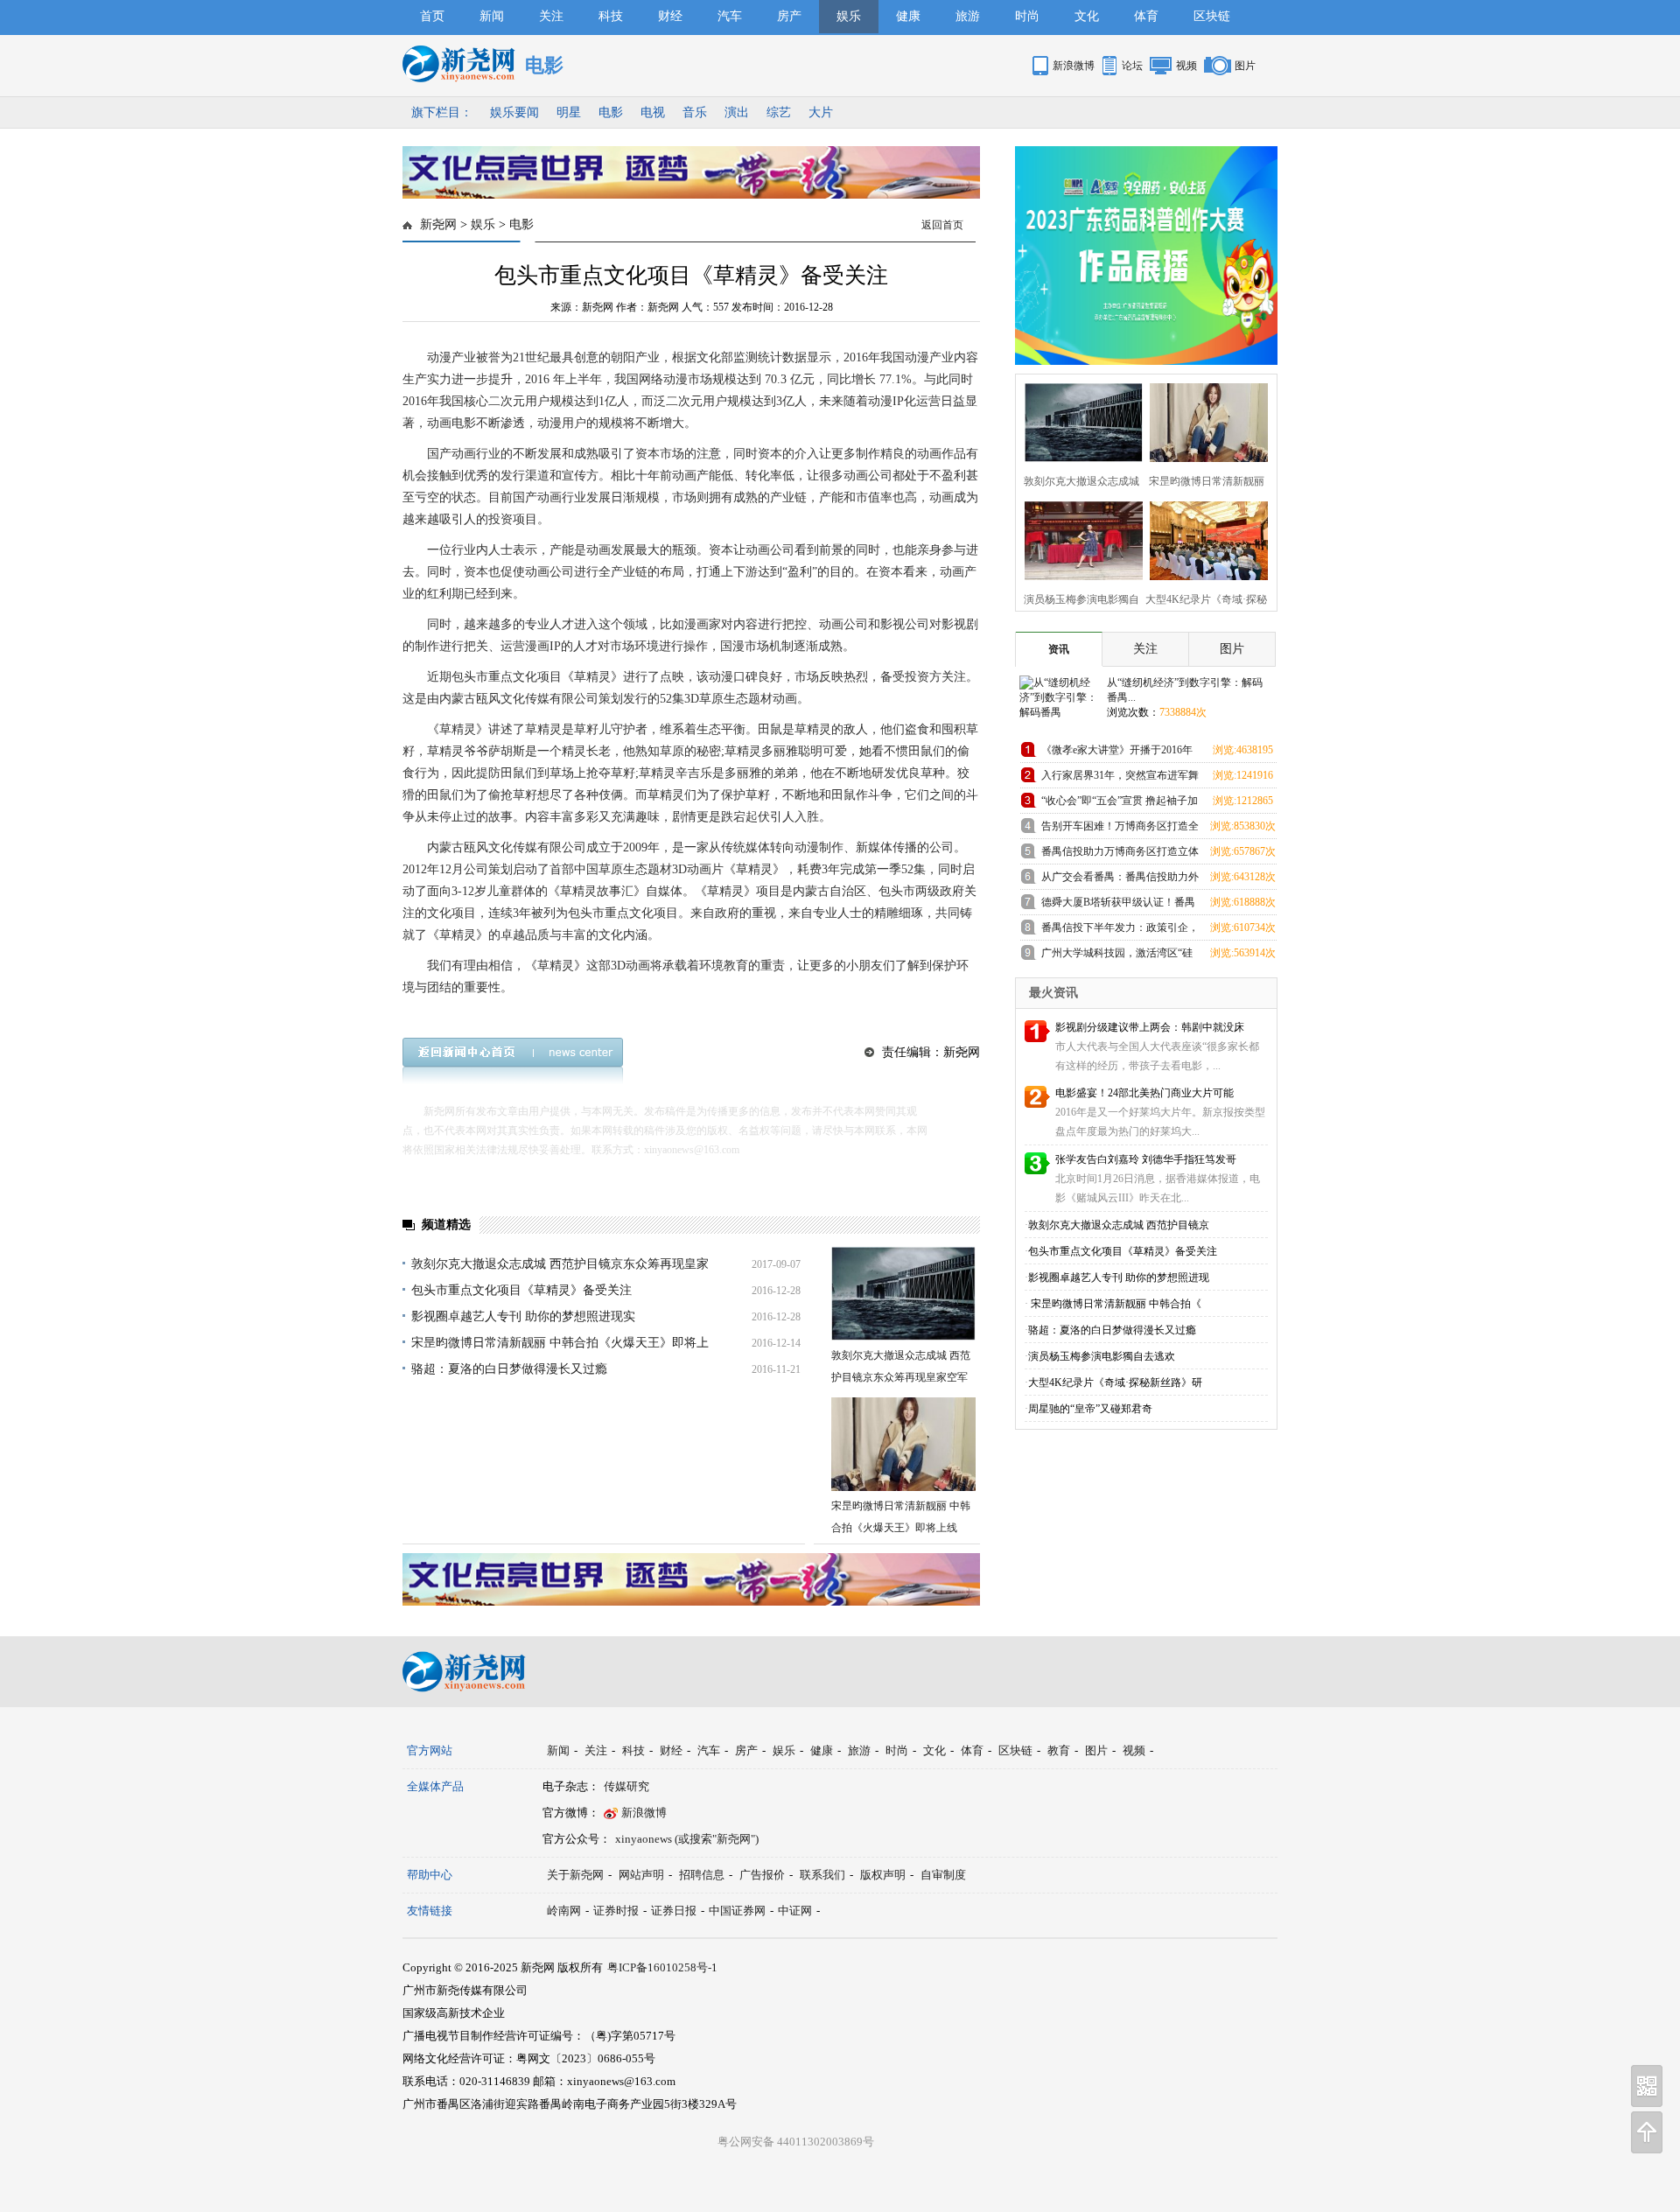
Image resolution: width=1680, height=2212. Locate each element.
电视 (653, 112)
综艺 (779, 112)
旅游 (968, 16)
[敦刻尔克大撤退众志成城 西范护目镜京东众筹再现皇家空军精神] (903, 1294)
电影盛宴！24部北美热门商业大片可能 (1144, 1093)
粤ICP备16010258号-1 (662, 1967)
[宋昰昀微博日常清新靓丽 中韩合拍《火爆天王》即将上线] (903, 1444)
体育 (1146, 16)
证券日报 (674, 1911)
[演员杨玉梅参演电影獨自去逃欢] (1078, 539)
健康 (908, 16)
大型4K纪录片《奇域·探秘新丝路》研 (1115, 1382)
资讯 (1059, 649)
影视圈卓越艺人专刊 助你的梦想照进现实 (523, 1316)
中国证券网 (737, 1911)
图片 (1245, 66)
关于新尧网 (575, 1875)
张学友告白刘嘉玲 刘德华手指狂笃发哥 (1146, 1159)
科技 (611, 16)
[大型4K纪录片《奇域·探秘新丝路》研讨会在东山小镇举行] (1204, 539)
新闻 (492, 16)
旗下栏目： (442, 112)
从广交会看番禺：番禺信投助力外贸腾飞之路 (1120, 880)
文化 (1087, 16)
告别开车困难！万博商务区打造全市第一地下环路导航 (1120, 829)
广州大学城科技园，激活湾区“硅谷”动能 (1117, 956)
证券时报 (616, 1911)
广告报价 (762, 1875)
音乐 (695, 112)
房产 (789, 16)
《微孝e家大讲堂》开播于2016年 (1117, 750)
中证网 (795, 1911)
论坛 (1132, 66)
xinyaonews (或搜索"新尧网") (687, 1839)
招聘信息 (702, 1875)
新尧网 (438, 224)
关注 (551, 16)
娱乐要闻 (514, 112)
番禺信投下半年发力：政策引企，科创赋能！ (1120, 931)
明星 (569, 112)
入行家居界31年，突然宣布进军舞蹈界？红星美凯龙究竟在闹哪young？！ (1120, 778)
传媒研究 (626, 1786)
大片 (821, 112)
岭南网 (564, 1911)
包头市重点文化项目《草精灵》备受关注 (521, 1290)
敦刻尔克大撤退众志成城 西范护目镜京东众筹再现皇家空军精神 (901, 1377)
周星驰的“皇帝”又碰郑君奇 (1090, 1409)
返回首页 (942, 225)
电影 (611, 112)
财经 (670, 16)
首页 (432, 16)
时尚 (1027, 16)
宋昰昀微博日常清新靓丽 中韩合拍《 (1115, 1304)
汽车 (730, 16)
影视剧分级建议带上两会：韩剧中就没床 (1150, 1027)
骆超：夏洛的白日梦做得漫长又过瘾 (509, 1369)
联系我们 (822, 1875)
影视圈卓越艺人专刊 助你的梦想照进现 (1119, 1277)
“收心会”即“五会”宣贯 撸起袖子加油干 (1120, 804)
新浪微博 (1074, 66)
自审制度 (943, 1875)
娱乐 (849, 16)
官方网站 (430, 1750)
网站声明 (641, 1875)
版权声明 (883, 1875)
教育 (1059, 1750)
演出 (737, 112)
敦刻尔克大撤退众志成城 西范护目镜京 (1119, 1225)
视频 (1186, 66)
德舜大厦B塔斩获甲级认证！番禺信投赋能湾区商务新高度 (1118, 905)
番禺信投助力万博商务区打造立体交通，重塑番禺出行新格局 (1120, 854)
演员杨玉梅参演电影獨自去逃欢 (1102, 1356)
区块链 (1212, 16)
